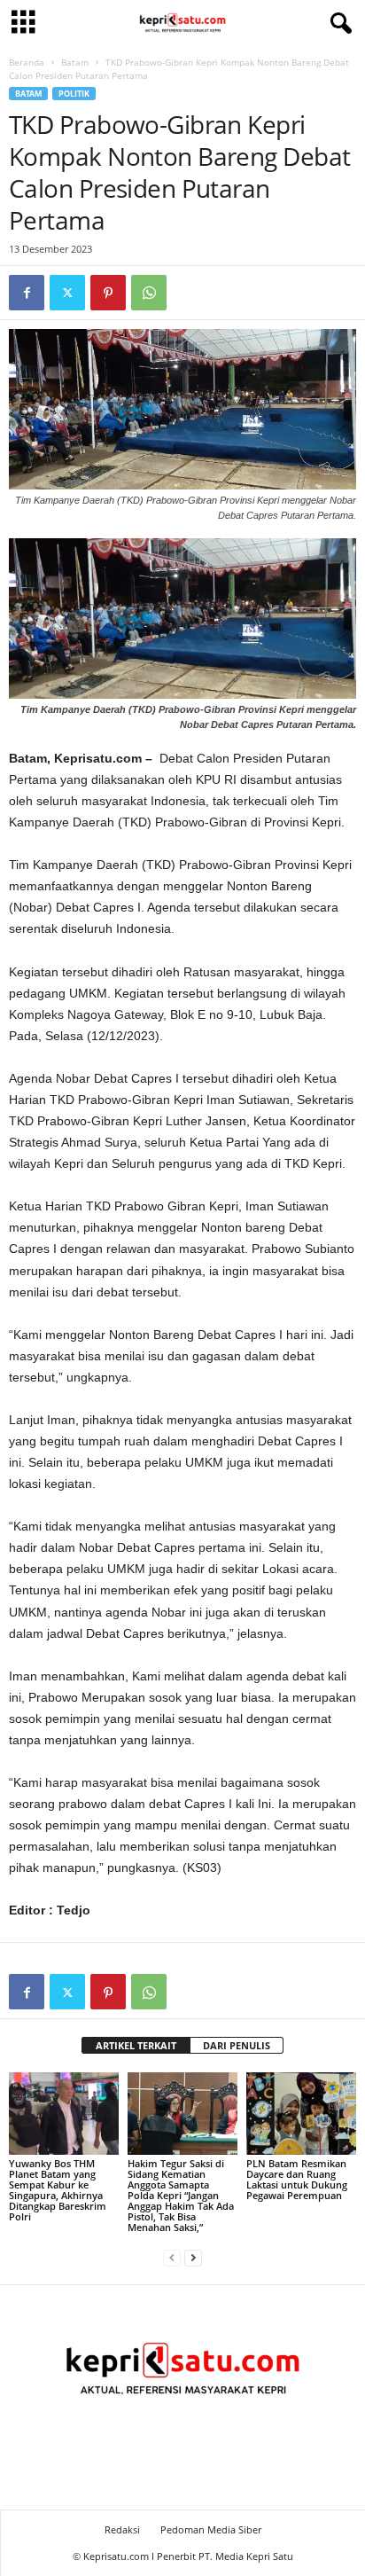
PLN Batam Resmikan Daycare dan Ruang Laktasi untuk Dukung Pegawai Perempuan (297, 2179)
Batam (75, 62)
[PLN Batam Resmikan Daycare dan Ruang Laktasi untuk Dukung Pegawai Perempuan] (301, 2114)
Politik (74, 94)
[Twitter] (67, 293)
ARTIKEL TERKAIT (136, 2045)
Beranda (27, 62)
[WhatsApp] (149, 293)
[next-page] (193, 2257)
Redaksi (122, 2529)
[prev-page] (172, 2257)
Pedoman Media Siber (211, 2529)
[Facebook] (27, 293)
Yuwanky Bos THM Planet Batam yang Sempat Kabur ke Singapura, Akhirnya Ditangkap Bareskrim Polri (58, 2190)
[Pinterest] (108, 293)
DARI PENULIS (237, 2045)
